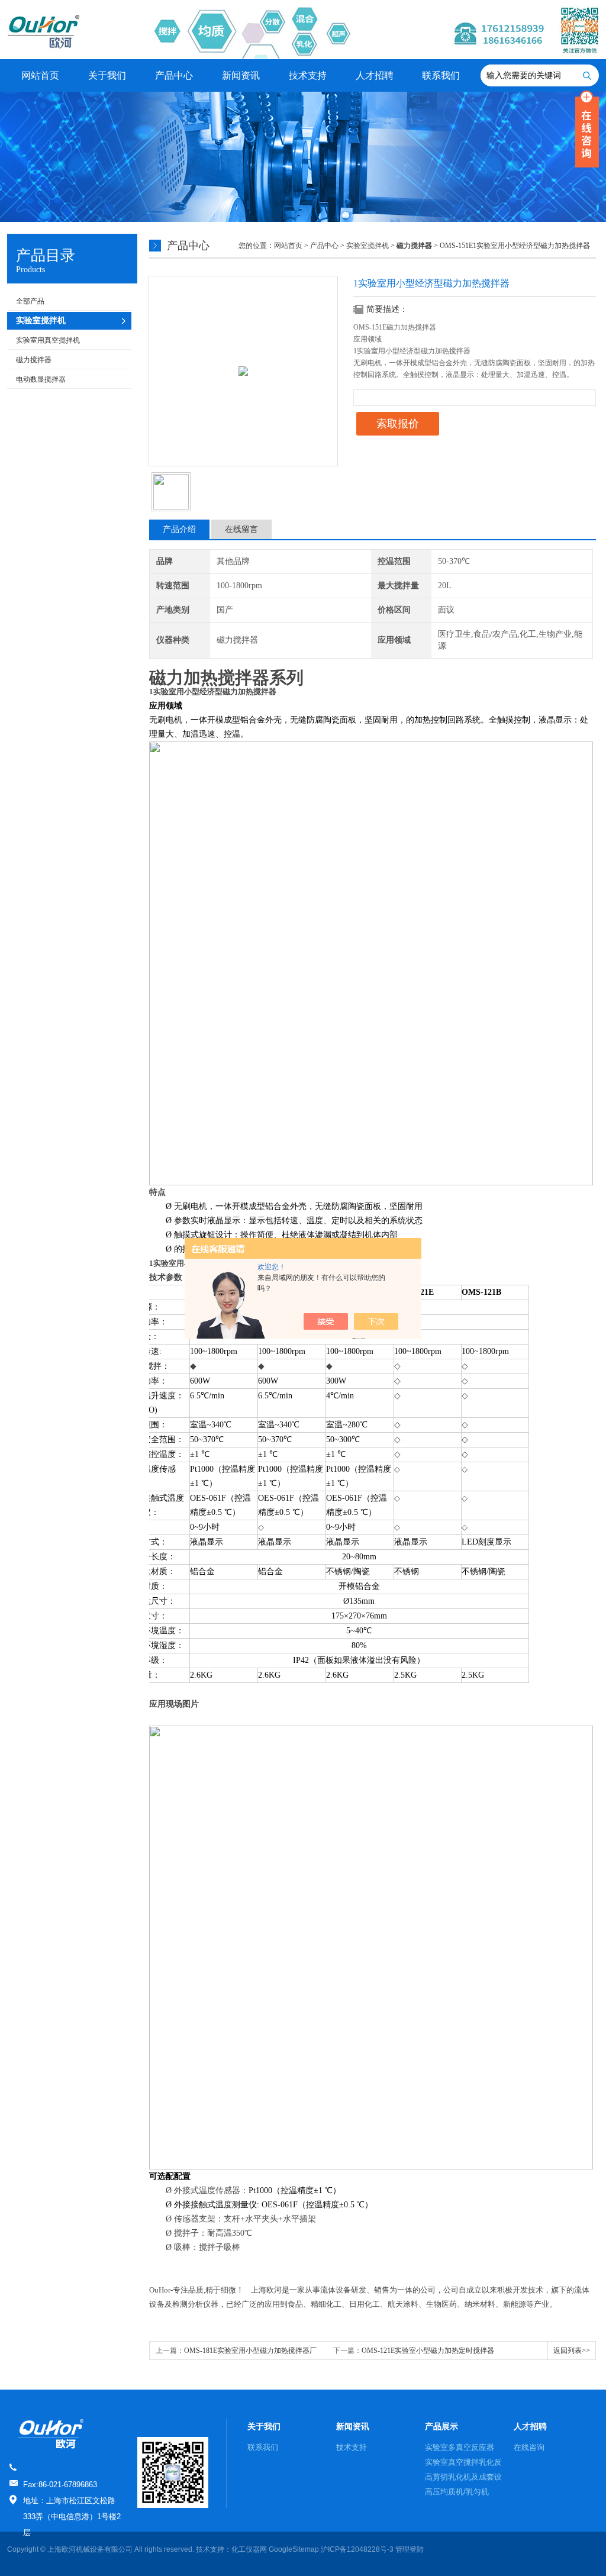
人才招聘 (375, 75)
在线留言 (241, 529)
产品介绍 (179, 529)
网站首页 (40, 75)
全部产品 (30, 301)
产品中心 (174, 75)
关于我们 (107, 75)
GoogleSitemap (294, 2549)
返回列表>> (572, 2351)
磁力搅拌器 (34, 360)
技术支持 (308, 75)
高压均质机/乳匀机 (457, 2492)
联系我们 (441, 75)
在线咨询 (529, 2447)
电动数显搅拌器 (41, 379)
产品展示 (441, 2426)
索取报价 (398, 424)
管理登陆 (410, 2549)
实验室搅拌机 (368, 246)
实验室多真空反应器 (460, 2447)
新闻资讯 (241, 75)
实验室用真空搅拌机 (48, 340)
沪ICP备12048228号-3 (357, 2549)
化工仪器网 (249, 2549)
